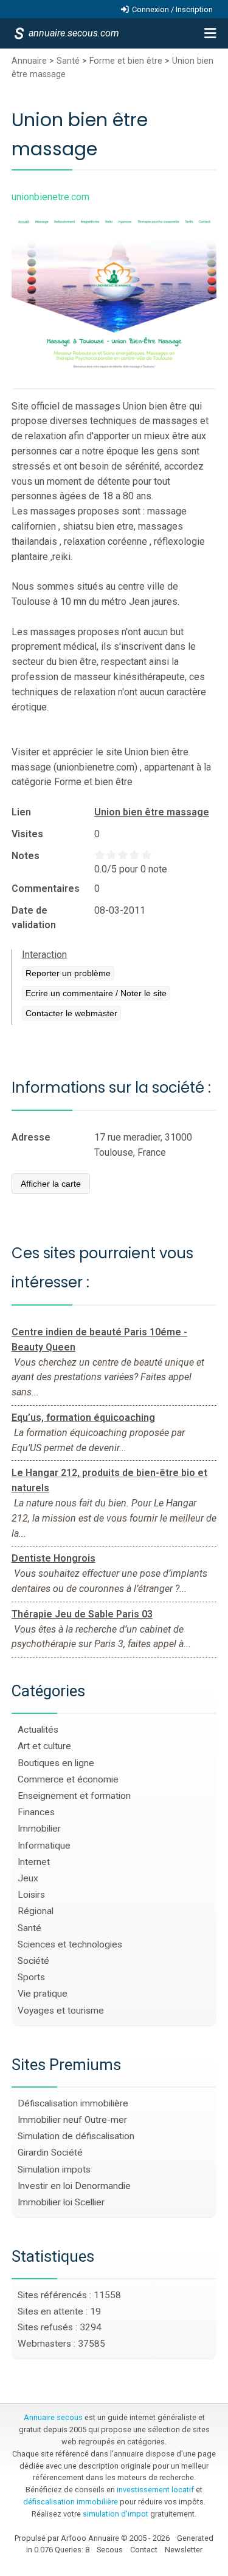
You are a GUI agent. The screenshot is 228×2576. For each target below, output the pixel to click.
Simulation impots (54, 2170)
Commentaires (46, 888)
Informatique (44, 1846)
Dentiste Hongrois (54, 1558)
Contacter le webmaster (71, 1013)
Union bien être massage (152, 812)
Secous (110, 2550)
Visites (27, 834)
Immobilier (39, 1829)
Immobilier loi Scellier (61, 2202)
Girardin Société (50, 2153)
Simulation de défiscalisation (76, 2136)
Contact (144, 2550)
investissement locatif (155, 2490)
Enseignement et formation (74, 1796)
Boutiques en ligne (56, 1763)
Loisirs (31, 1895)
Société (33, 1961)
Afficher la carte (51, 1184)
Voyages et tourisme (61, 2011)
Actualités (38, 1730)
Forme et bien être (126, 61)
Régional (36, 1911)
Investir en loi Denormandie (74, 2186)
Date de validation (34, 918)
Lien (21, 812)
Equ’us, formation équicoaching (83, 1418)
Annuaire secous (53, 2417)
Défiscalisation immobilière (73, 2103)
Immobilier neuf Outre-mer (72, 2120)
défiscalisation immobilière (71, 2502)
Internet (34, 1862)
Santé (68, 61)
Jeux (28, 1878)
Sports (31, 1977)
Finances (36, 1812)
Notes (26, 856)
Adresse (31, 1137)
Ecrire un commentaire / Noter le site (96, 993)
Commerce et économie (68, 1779)
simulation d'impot (116, 2514)
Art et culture (44, 1746)
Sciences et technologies (70, 1944)
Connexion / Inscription (172, 9)
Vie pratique (43, 1994)
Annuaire (29, 61)
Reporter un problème (68, 973)
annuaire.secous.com (73, 33)
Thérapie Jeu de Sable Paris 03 (82, 1614)
